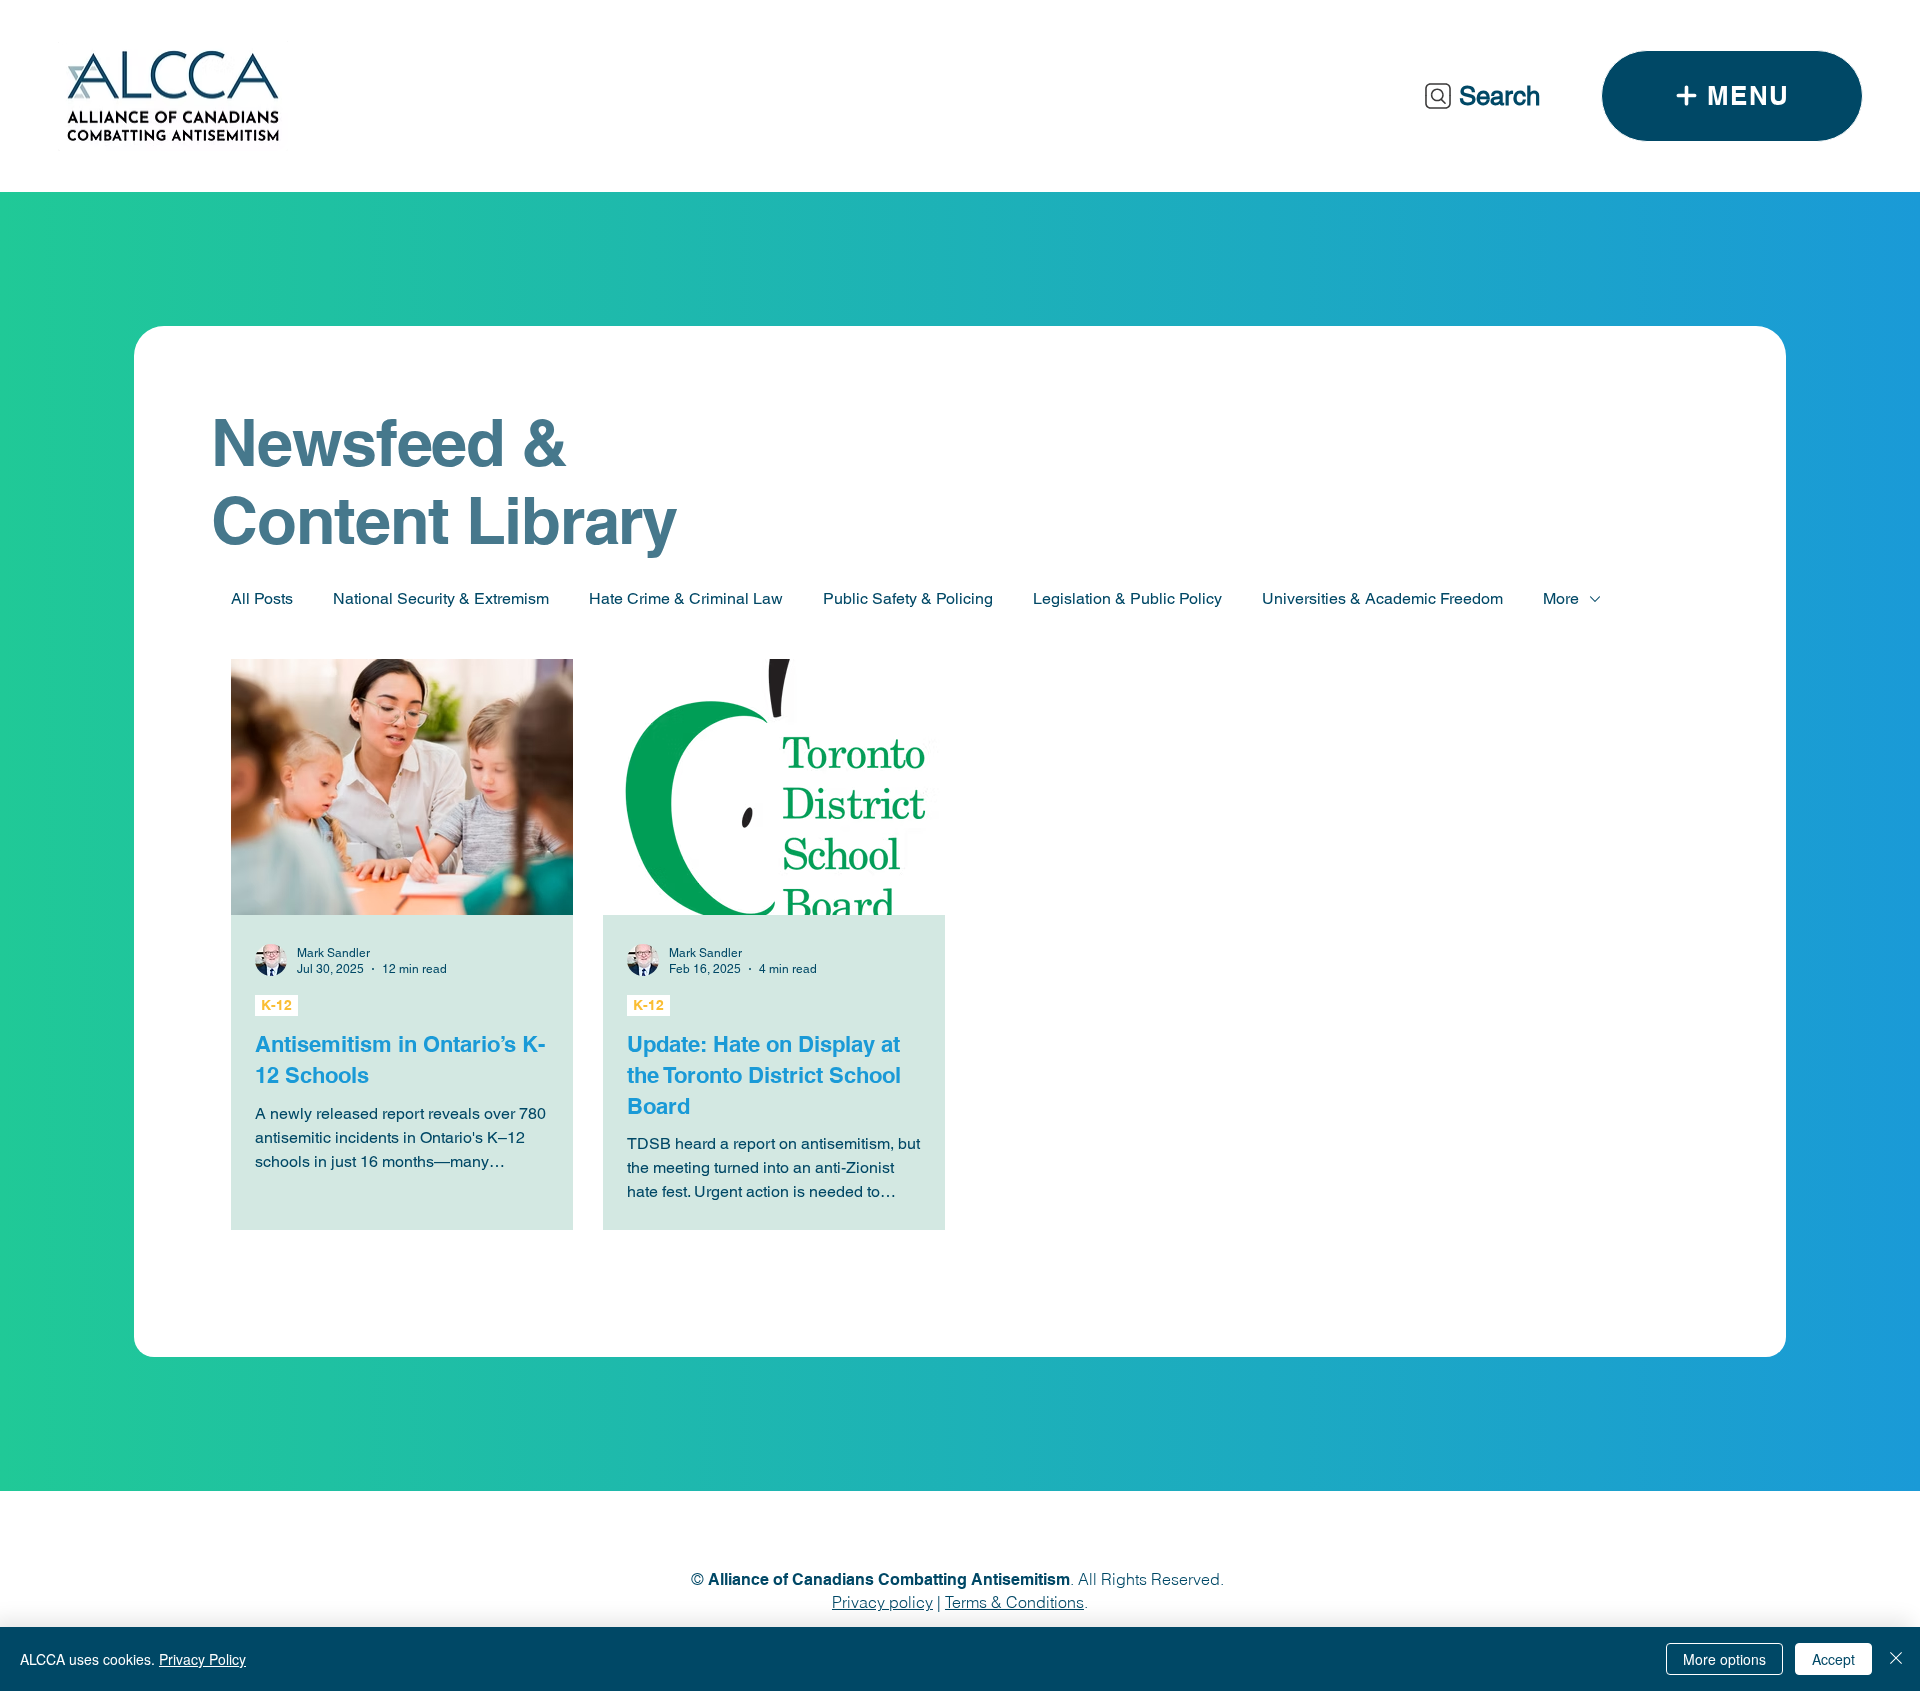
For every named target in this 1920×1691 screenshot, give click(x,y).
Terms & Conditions (1014, 1602)
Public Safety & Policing (908, 598)
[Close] (1896, 1659)
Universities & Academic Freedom (1382, 598)
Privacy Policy (202, 1659)
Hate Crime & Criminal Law (686, 598)
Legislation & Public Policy (1127, 598)
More (1561, 598)
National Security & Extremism (441, 598)
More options (1724, 1659)
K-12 (276, 1005)
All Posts (262, 598)
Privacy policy (882, 1602)
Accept (1833, 1659)
